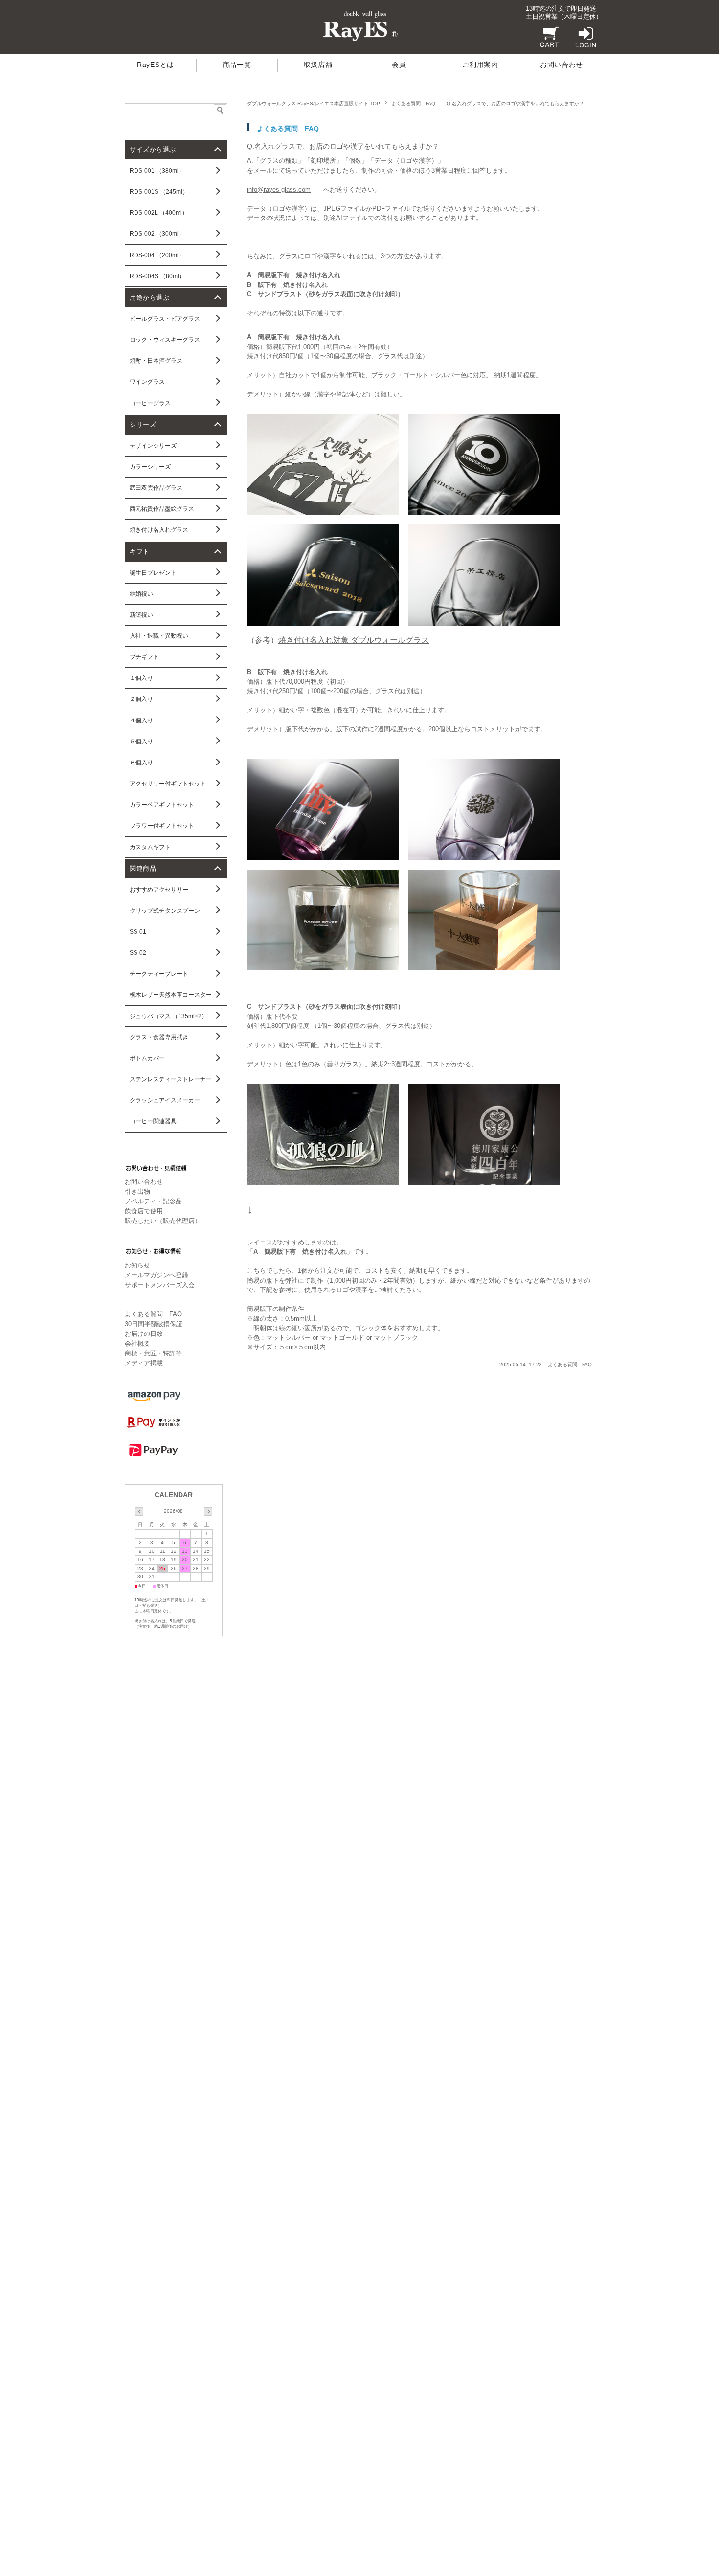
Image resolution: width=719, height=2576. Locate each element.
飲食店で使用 (144, 1211)
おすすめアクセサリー (159, 890)
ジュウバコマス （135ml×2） (169, 1016)
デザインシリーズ (153, 446)
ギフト (140, 552)
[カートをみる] (547, 45)
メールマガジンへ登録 (157, 1275)
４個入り (141, 720)
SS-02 (138, 953)
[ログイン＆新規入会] (583, 45)
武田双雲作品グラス (156, 488)
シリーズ (143, 425)
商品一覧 (237, 65)
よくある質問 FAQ (413, 103)
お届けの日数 (144, 1334)
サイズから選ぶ (153, 149)
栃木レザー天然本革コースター (171, 995)
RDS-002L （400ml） (159, 213)
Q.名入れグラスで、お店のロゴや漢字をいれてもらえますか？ (343, 146)
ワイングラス (147, 382)
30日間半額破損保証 (154, 1324)
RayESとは (156, 65)
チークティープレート (159, 974)
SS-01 (138, 932)
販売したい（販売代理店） (163, 1221)
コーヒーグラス (150, 403)
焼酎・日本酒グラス (156, 361)
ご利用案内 (480, 65)
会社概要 (137, 1343)
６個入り (141, 763)
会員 (399, 65)
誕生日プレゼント (153, 573)
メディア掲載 (144, 1363)
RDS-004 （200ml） (157, 255)
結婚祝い (141, 594)
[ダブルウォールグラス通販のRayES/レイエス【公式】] (360, 41)
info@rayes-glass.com (279, 189)
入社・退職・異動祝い (159, 636)
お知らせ (137, 1265)
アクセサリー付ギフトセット (168, 784)
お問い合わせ (562, 65)
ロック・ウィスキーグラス (165, 340)
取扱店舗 (318, 65)
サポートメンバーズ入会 (160, 1285)
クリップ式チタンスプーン (165, 911)
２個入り (141, 699)
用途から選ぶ (149, 297)
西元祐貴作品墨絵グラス (162, 509)
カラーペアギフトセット (162, 805)
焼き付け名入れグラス (159, 530)
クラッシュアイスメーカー (165, 1100)
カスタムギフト (150, 847)
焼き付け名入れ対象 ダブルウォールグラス (354, 640)
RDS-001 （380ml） (157, 171)
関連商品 (143, 868)
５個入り (141, 742)
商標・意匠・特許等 (153, 1353)
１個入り (141, 678)
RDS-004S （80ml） (157, 276)
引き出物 (137, 1191)
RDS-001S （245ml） (159, 192)
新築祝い (141, 615)
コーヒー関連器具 (153, 1121)
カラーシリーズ (150, 467)
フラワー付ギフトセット (162, 826)
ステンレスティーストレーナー (171, 1079)
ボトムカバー (147, 1058)
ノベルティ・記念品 (153, 1201)
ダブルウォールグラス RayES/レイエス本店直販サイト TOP (314, 103)
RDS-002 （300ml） (157, 234)
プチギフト (144, 657)
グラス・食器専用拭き (159, 1037)
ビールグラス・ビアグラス (165, 319)
